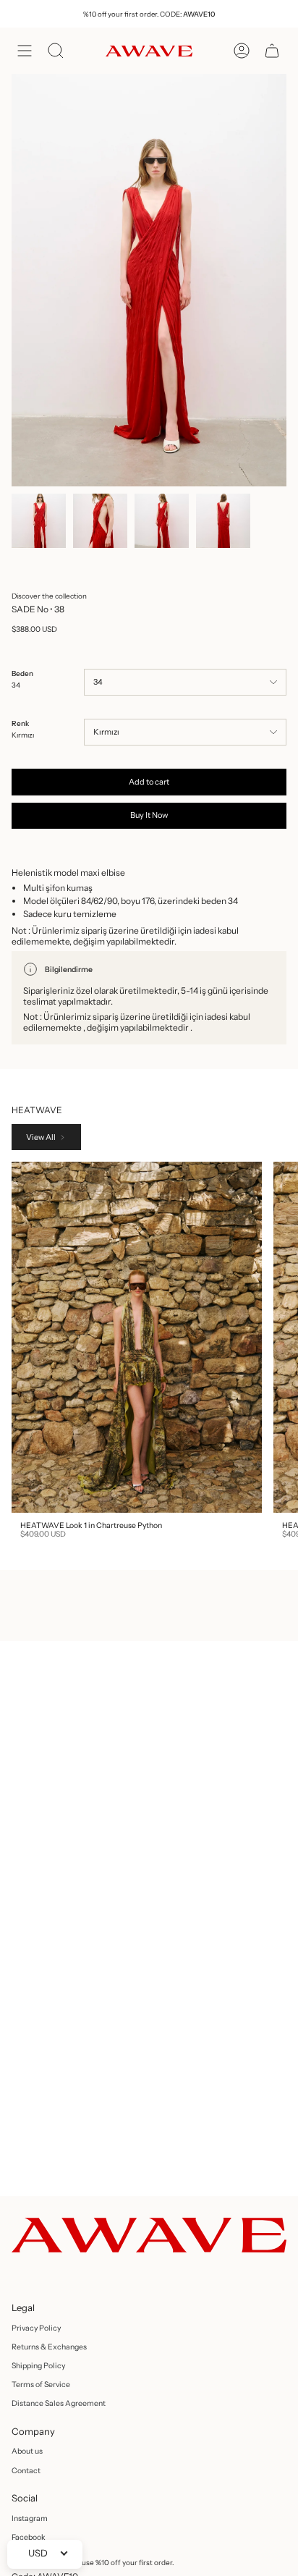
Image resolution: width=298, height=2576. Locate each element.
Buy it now (149, 815)
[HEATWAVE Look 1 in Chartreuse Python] (137, 1337)
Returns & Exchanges (49, 2347)
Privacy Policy (36, 2328)
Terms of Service (41, 2385)
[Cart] (272, 51)
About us (27, 2451)
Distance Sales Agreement (59, 2403)
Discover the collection (49, 596)
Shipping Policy (38, 2366)
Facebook (29, 2537)
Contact (26, 2471)
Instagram (30, 2518)
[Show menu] (25, 51)
